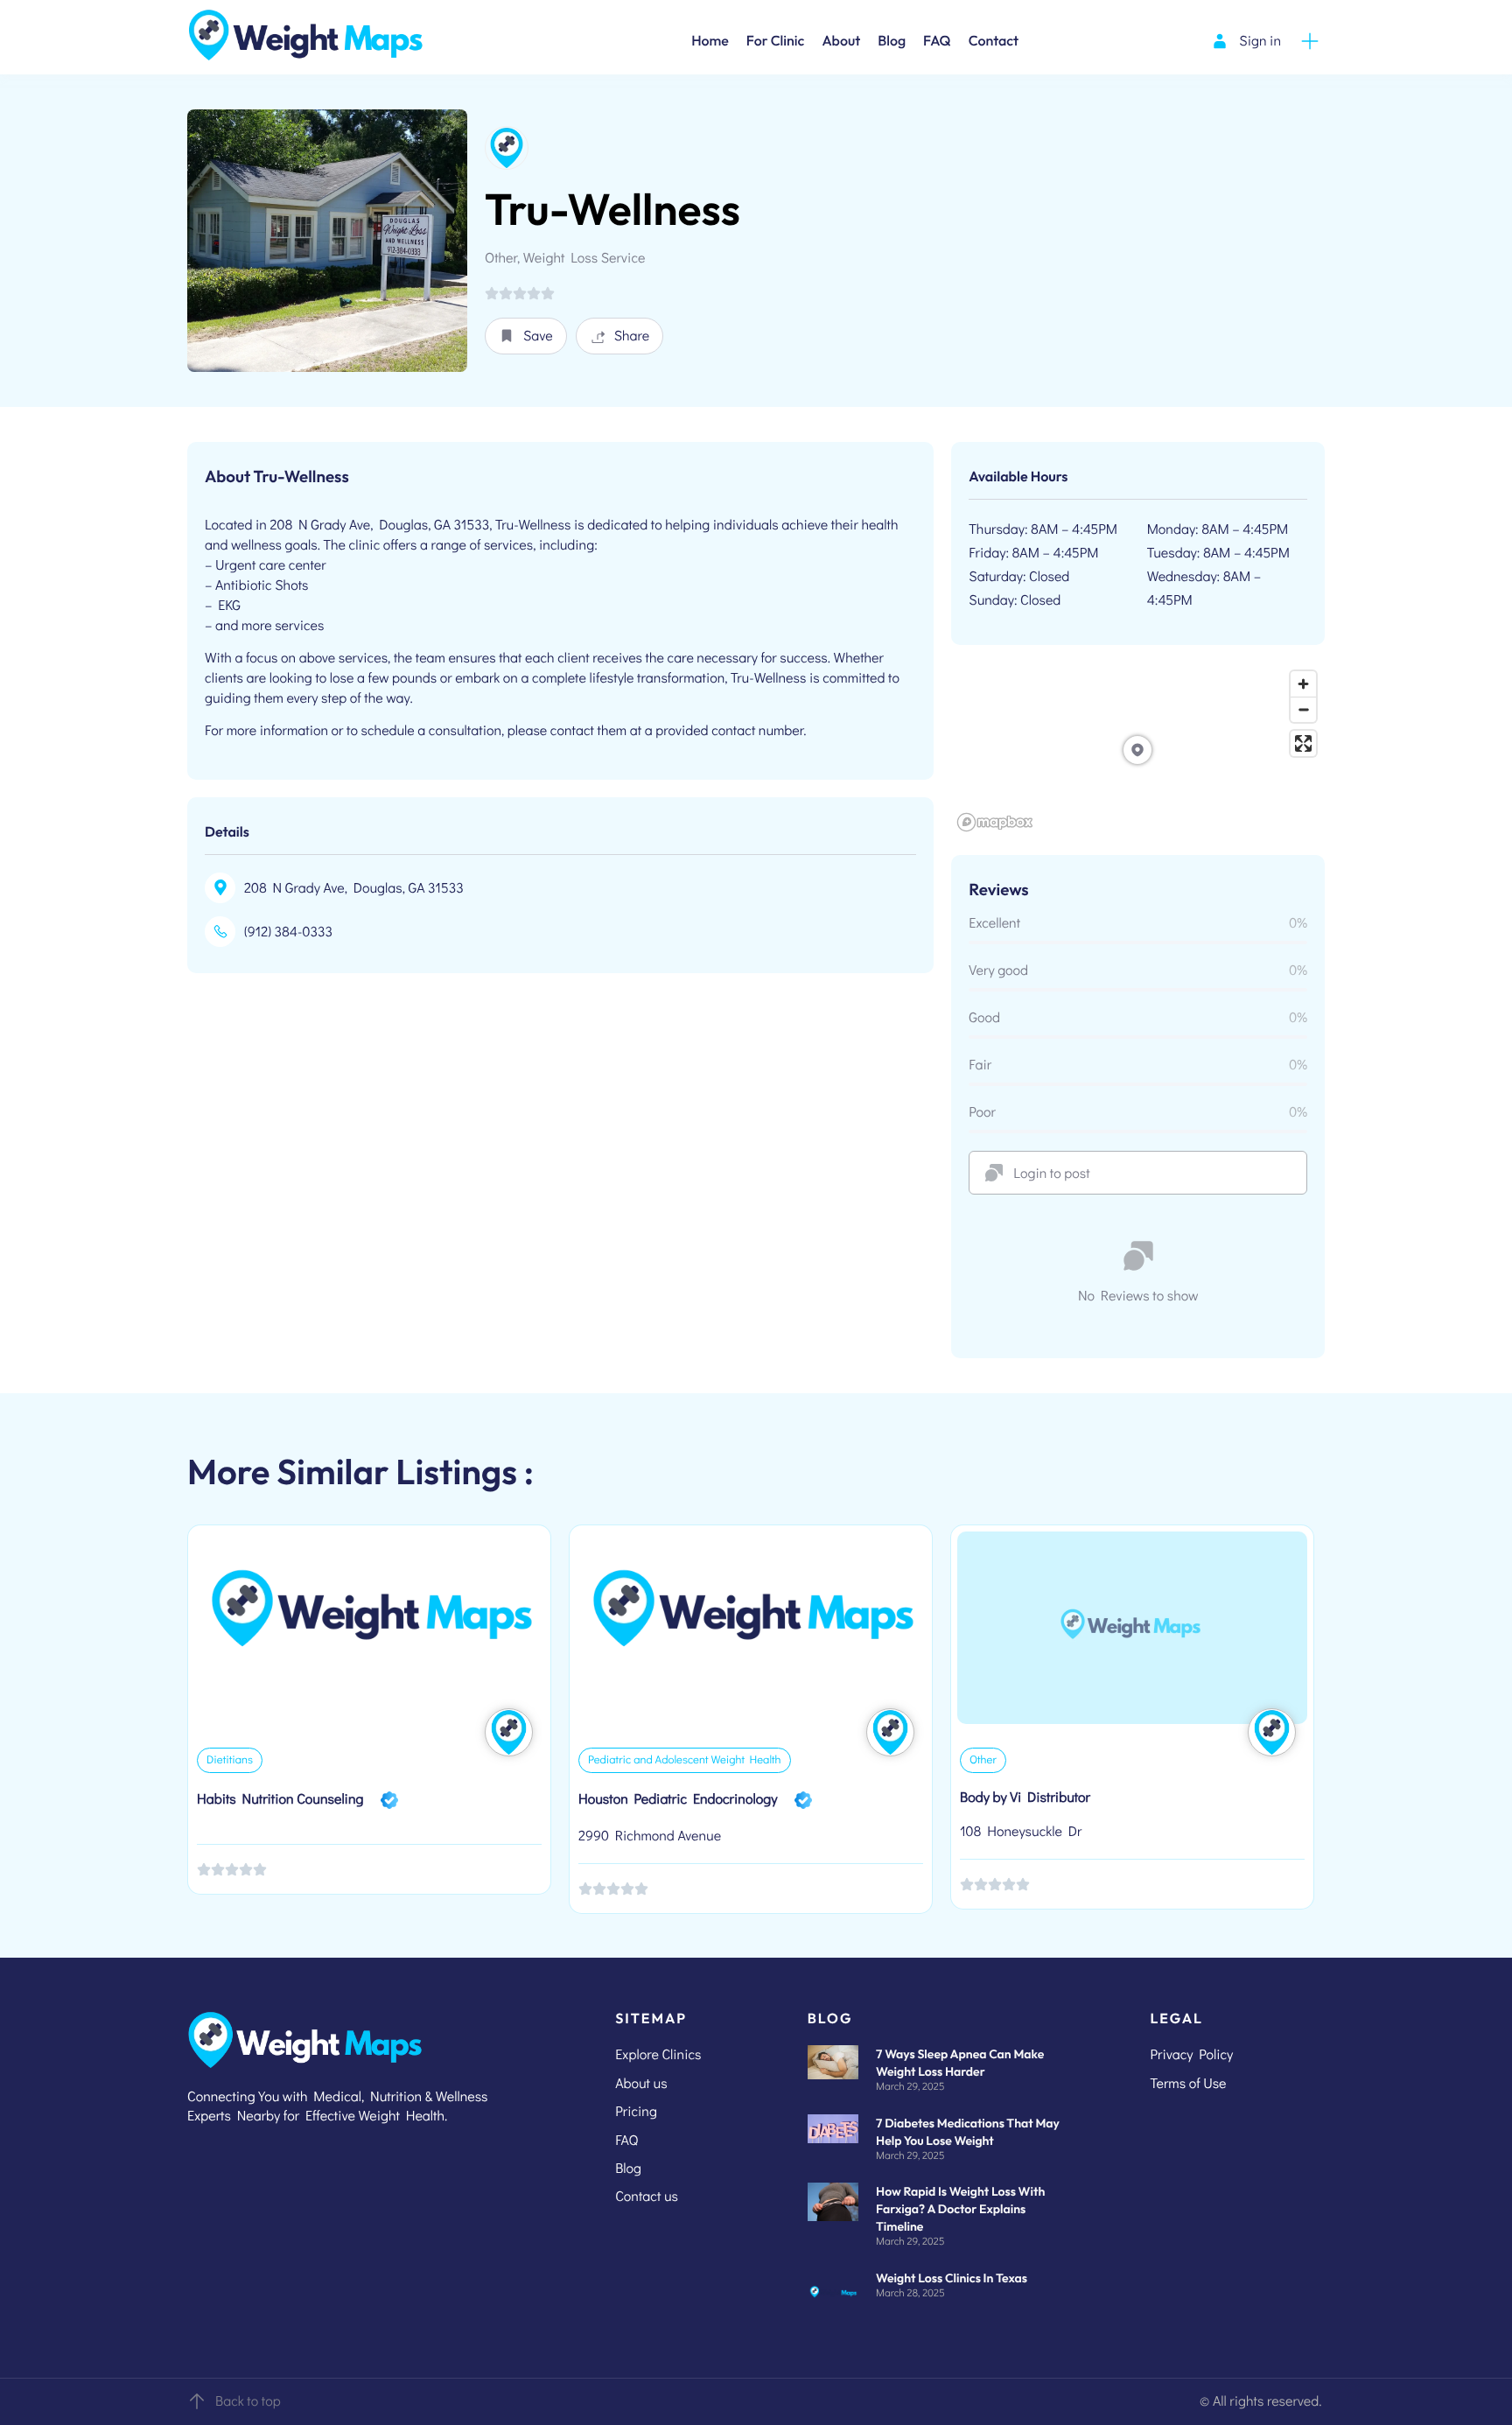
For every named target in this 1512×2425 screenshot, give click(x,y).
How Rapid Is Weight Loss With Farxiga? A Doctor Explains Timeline (960, 2209)
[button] (526, 336)
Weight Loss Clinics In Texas (952, 2278)
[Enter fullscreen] (1303, 743)
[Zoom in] (1303, 684)
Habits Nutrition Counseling (280, 1799)
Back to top (248, 2401)
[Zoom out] (1303, 709)
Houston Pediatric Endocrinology (678, 1799)
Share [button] (632, 336)
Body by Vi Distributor (1025, 1797)
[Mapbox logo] (995, 822)
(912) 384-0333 (288, 932)
